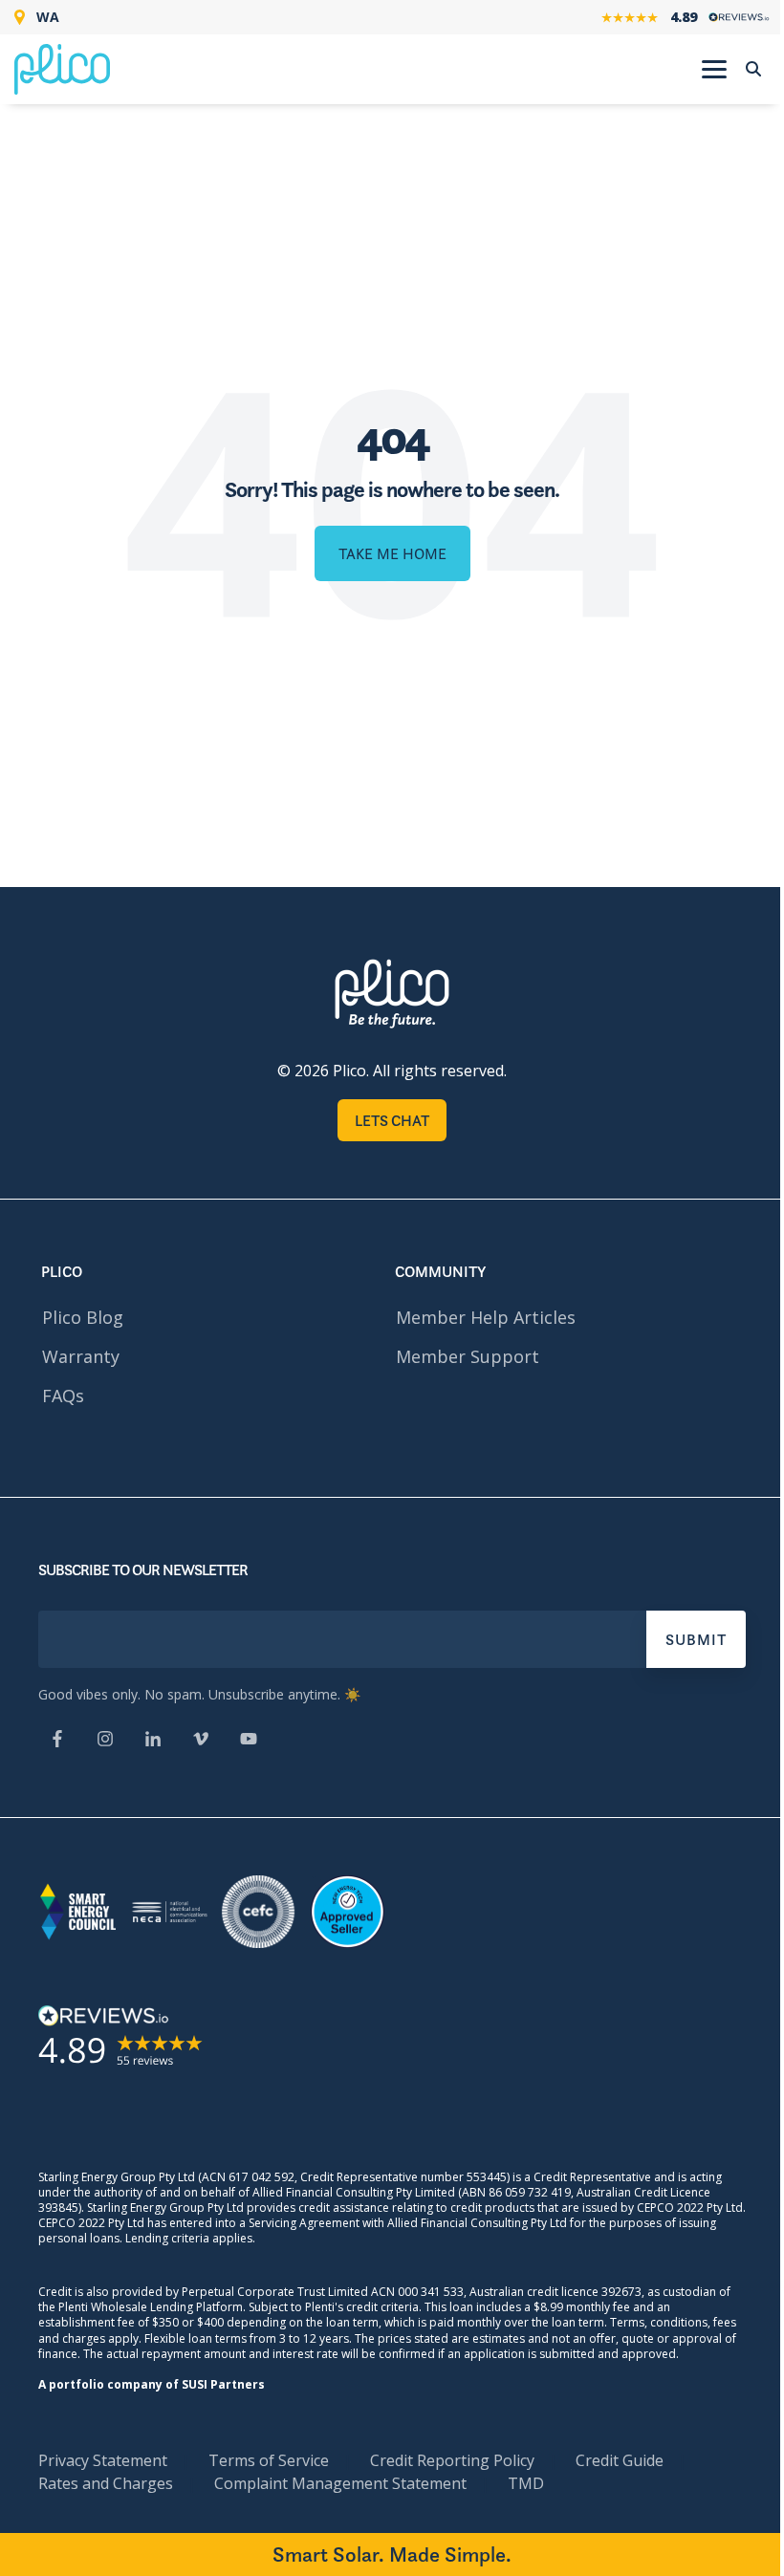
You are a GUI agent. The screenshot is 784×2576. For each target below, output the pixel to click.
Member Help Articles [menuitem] (486, 1317)
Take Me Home (392, 553)
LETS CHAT (392, 1120)
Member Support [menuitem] (468, 1356)
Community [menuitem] (440, 1271)
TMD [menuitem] (526, 2483)
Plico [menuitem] (62, 1271)
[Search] (753, 69)
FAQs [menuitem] (63, 1396)
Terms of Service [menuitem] (269, 2460)
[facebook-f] (57, 1741)
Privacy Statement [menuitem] (103, 2460)
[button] (714, 68)
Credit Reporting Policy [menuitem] (452, 2460)
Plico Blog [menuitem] (83, 1317)
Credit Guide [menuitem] (620, 2460)
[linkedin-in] (153, 1741)
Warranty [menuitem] (81, 1356)
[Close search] (749, 115)
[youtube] (249, 1741)
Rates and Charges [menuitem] (106, 2483)
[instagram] (105, 1741)
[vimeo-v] (201, 1741)
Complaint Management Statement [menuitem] (340, 2483)
